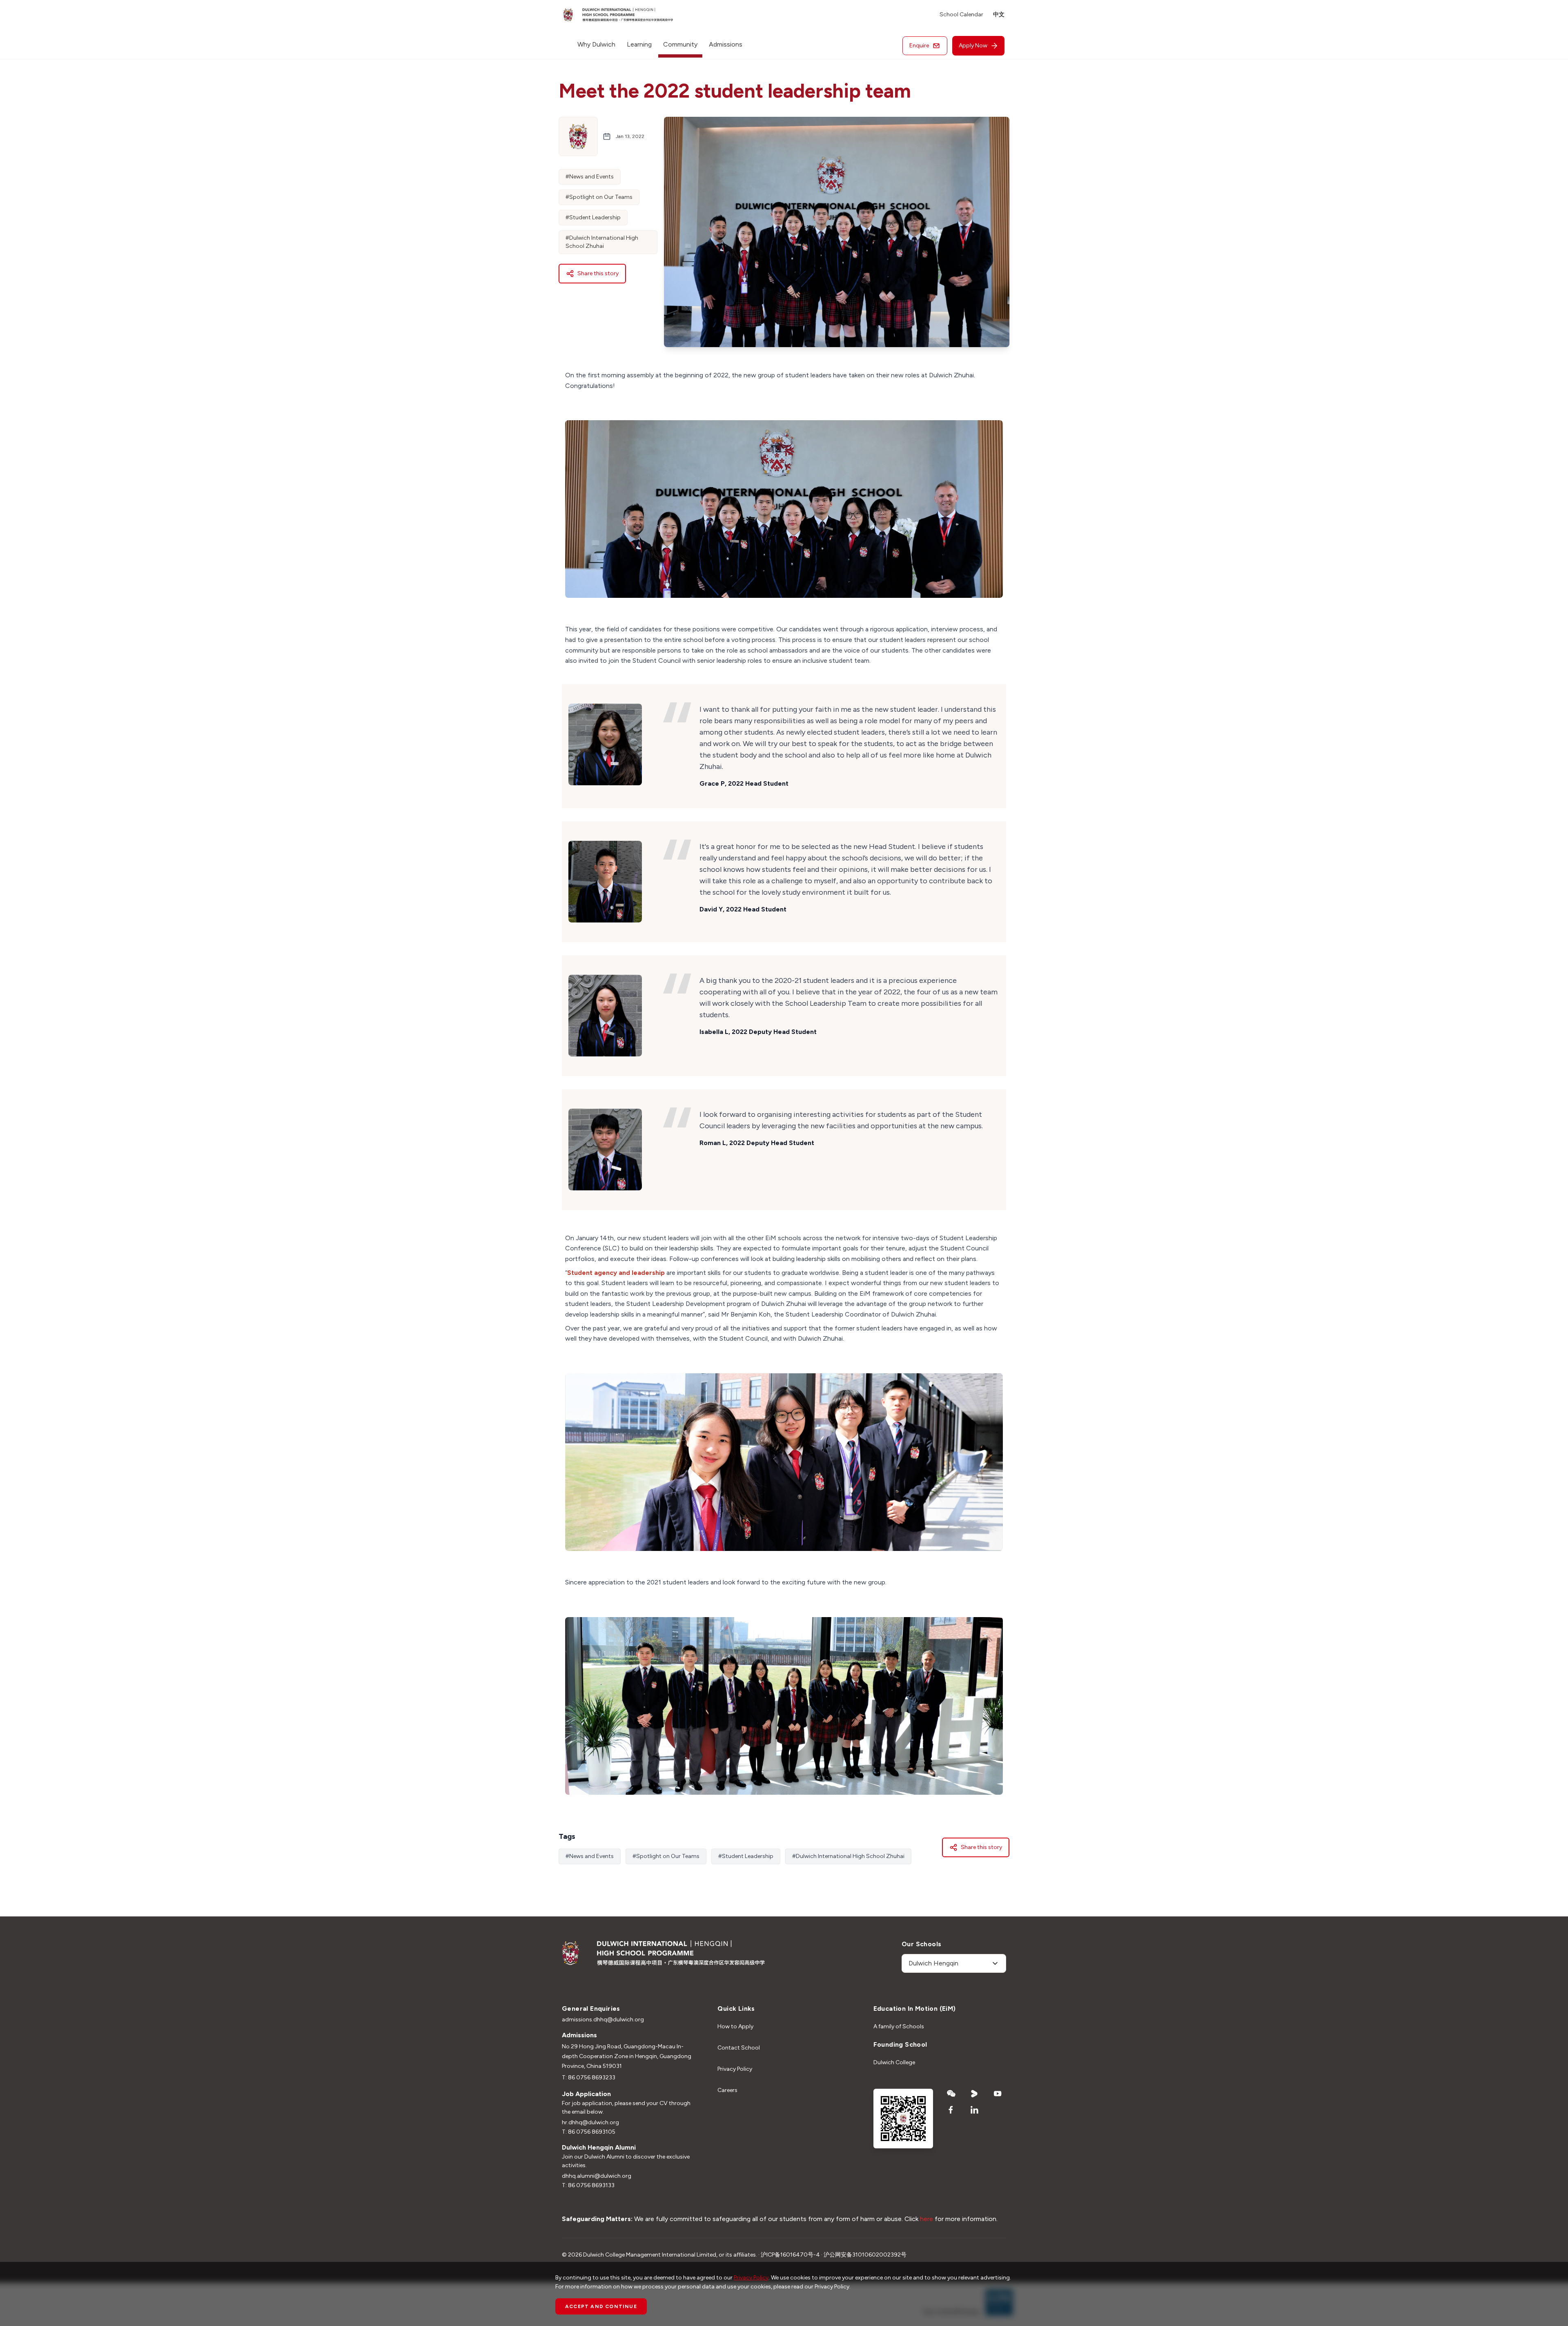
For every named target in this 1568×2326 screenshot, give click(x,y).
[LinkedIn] (974, 2110)
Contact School (739, 2048)
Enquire (919, 46)
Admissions (726, 44)
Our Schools (921, 1944)
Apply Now (973, 46)
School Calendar (961, 14)
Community (680, 44)
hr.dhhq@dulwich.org (590, 2122)
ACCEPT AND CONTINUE (601, 2306)
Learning (639, 44)
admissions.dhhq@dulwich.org (603, 2020)
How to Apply (735, 2026)
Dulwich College (894, 2062)
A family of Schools (899, 2026)
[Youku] (974, 2094)
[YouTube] (998, 2094)
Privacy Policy (735, 2069)
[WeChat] (951, 2094)
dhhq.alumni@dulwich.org (597, 2176)
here (927, 2219)
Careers (727, 2090)
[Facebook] (951, 2110)
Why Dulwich (596, 44)
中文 (999, 14)
